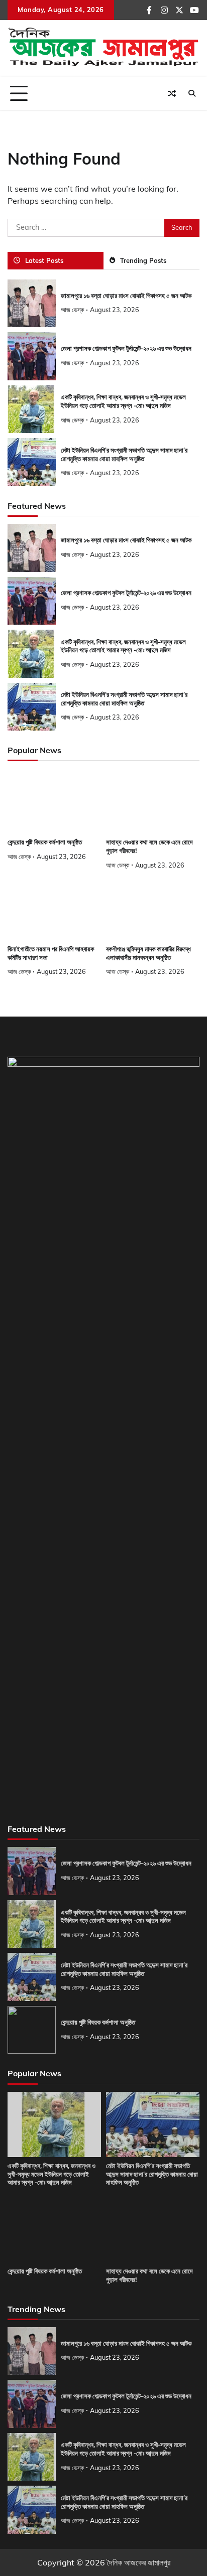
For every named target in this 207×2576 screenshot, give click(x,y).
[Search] (192, 93)
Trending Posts (143, 260)
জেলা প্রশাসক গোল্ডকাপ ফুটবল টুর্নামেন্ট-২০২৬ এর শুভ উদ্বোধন (126, 348)
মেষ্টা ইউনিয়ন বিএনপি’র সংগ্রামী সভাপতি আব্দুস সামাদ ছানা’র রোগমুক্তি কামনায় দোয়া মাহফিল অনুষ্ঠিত (152, 2174)
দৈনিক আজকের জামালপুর (139, 2562)
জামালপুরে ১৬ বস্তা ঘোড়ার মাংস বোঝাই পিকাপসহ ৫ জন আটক (126, 296)
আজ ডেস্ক (72, 310)
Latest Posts (44, 260)
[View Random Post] (172, 93)
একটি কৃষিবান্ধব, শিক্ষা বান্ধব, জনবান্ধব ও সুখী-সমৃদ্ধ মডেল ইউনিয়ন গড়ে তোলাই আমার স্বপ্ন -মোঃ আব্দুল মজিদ (123, 401)
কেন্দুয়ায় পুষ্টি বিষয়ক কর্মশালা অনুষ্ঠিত (45, 842)
